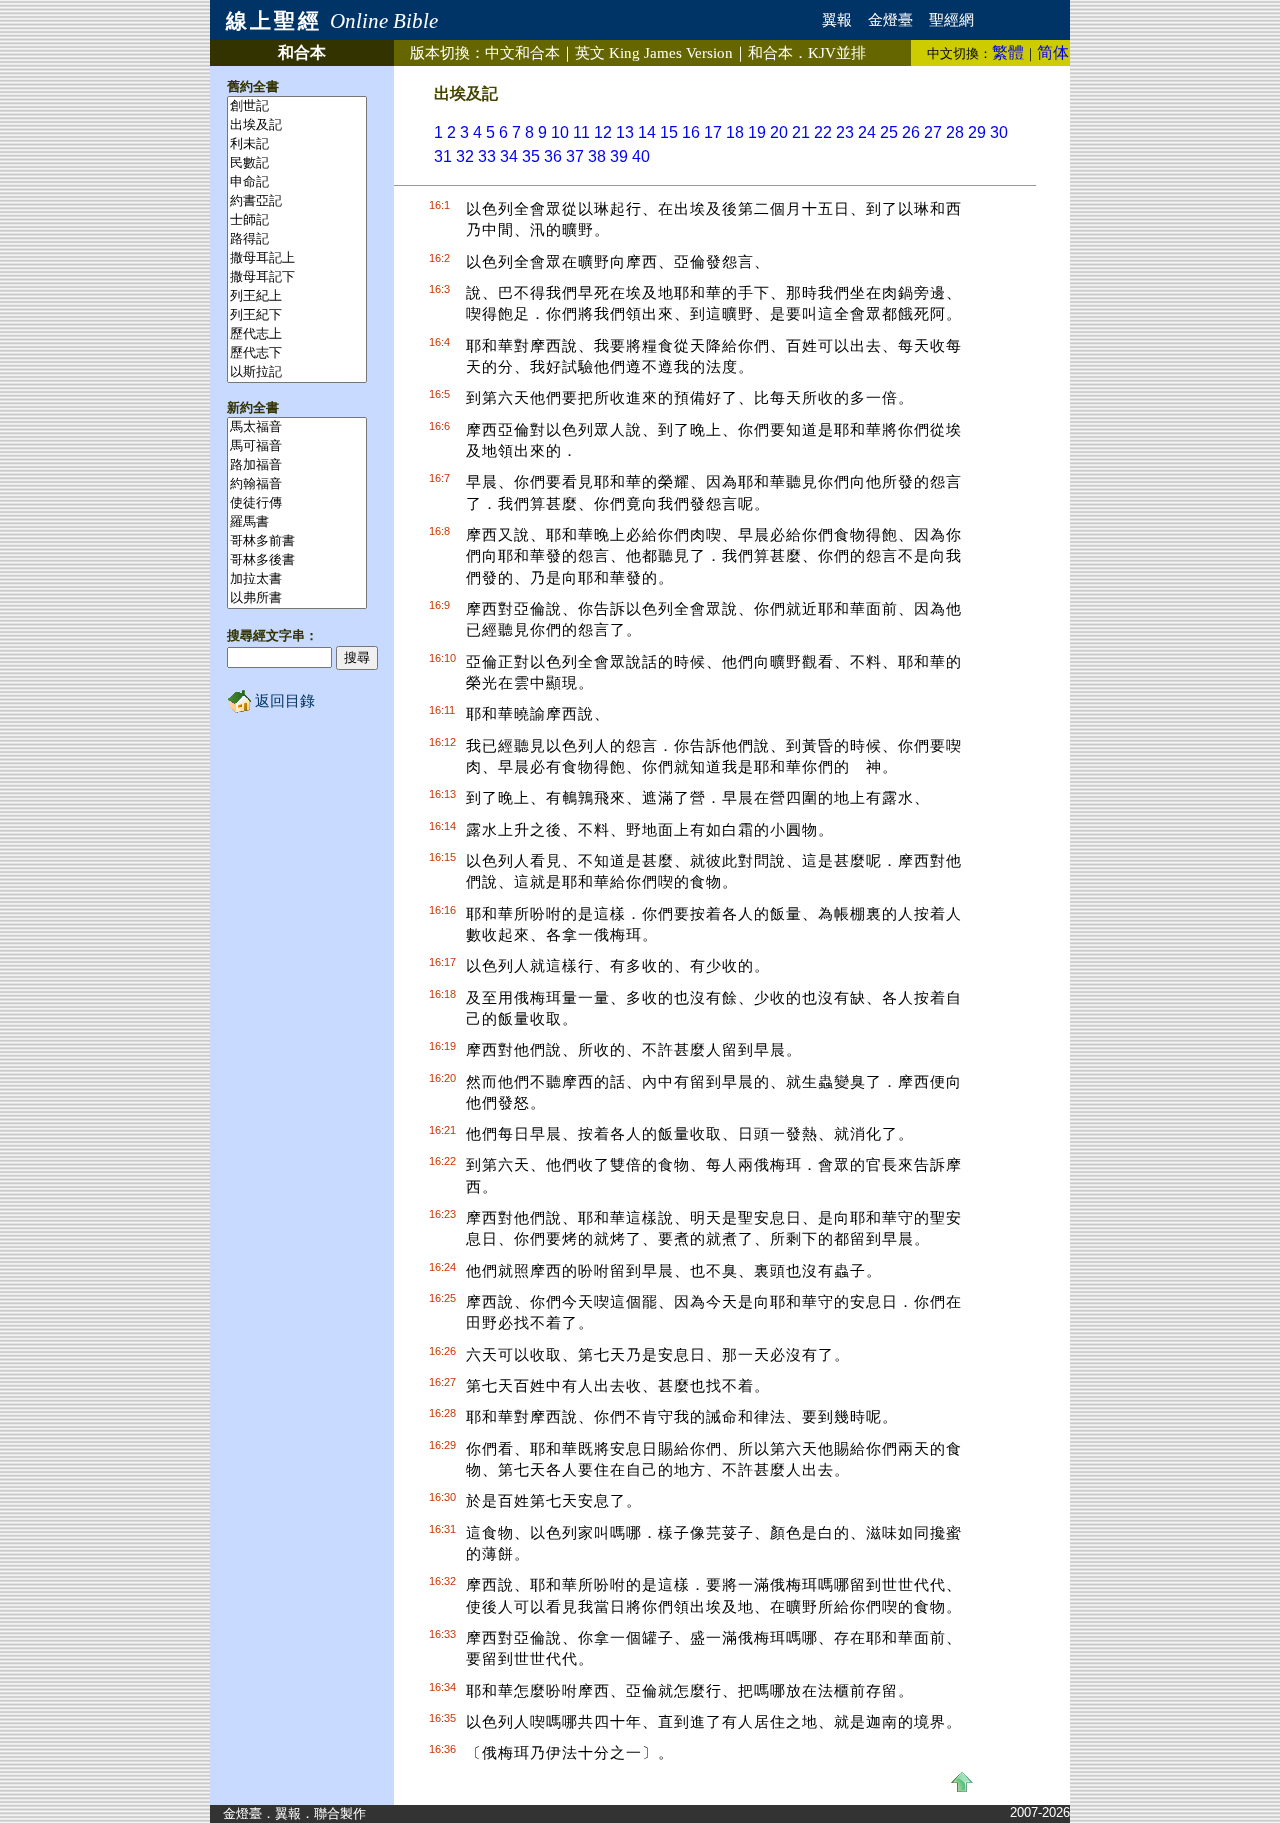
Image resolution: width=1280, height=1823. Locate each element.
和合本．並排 (807, 53)
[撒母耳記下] (297, 277)
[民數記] (297, 163)
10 (560, 132)
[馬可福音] (297, 446)
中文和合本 (522, 53)
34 (509, 156)
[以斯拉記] (297, 372)
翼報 (837, 20)
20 (779, 132)
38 (597, 156)
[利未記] (297, 144)
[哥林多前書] (297, 541)
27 (933, 132)
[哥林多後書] (297, 560)
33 (487, 156)
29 (977, 132)
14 (647, 132)
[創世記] (297, 106)
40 (641, 156)
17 (713, 132)
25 (889, 132)
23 (845, 132)
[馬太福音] (297, 427)
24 (867, 132)
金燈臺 (890, 20)
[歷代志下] (297, 353)
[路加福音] (297, 465)
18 (735, 132)
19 (757, 132)
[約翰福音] (297, 484)
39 (619, 156)
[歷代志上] (297, 334)
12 (603, 132)
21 (801, 132)
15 (669, 132)
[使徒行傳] (297, 503)
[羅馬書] (297, 522)
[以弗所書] (297, 598)
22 (823, 132)
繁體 (1008, 52)
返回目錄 (283, 701)
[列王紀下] (297, 315)
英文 (654, 53)
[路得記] (297, 239)
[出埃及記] (297, 125)
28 (955, 132)
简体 (1053, 52)
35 (531, 156)
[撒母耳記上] (297, 258)
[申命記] (297, 182)
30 (999, 132)
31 (443, 156)
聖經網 (951, 20)
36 (553, 156)
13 (625, 132)
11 (581, 132)
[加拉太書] (297, 579)
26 (911, 132)
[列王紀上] (297, 296)
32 (465, 156)
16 (691, 132)
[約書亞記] (297, 201)
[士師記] (297, 220)
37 (575, 156)
